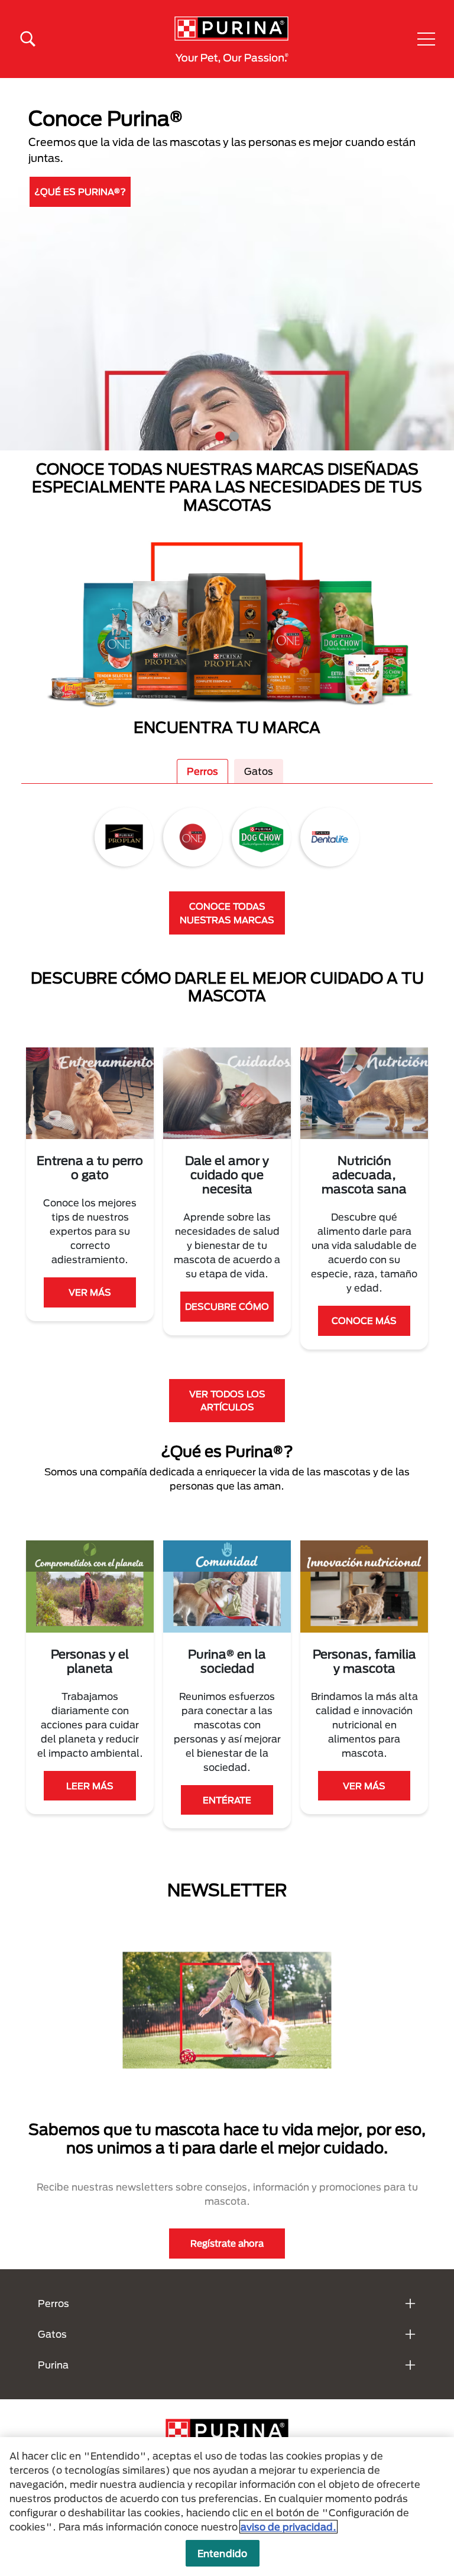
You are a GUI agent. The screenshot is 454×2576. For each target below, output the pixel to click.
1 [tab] (220, 436)
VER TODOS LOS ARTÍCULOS (227, 1401)
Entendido (222, 2553)
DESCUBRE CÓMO (227, 1306)
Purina (53, 2365)
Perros (202, 771)
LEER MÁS (90, 1786)
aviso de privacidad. (288, 2527)
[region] (227, 2507)
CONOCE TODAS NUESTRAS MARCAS (227, 913)
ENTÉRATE (227, 1800)
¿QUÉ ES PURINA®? (80, 192)
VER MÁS (90, 1292)
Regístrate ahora (227, 2243)
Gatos (259, 771)
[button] (426, 39)
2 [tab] (234, 436)
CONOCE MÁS (364, 1321)
